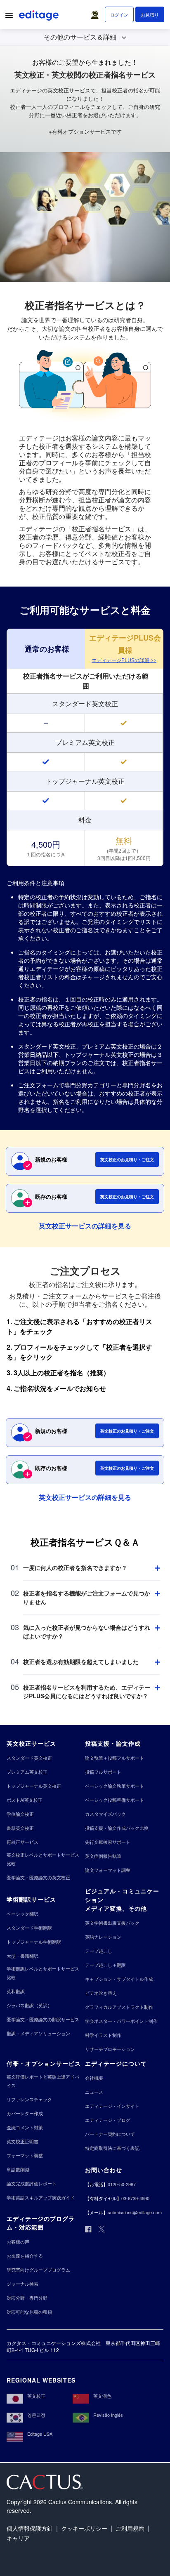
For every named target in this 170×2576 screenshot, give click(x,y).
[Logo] (40, 17)
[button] (97, 13)
